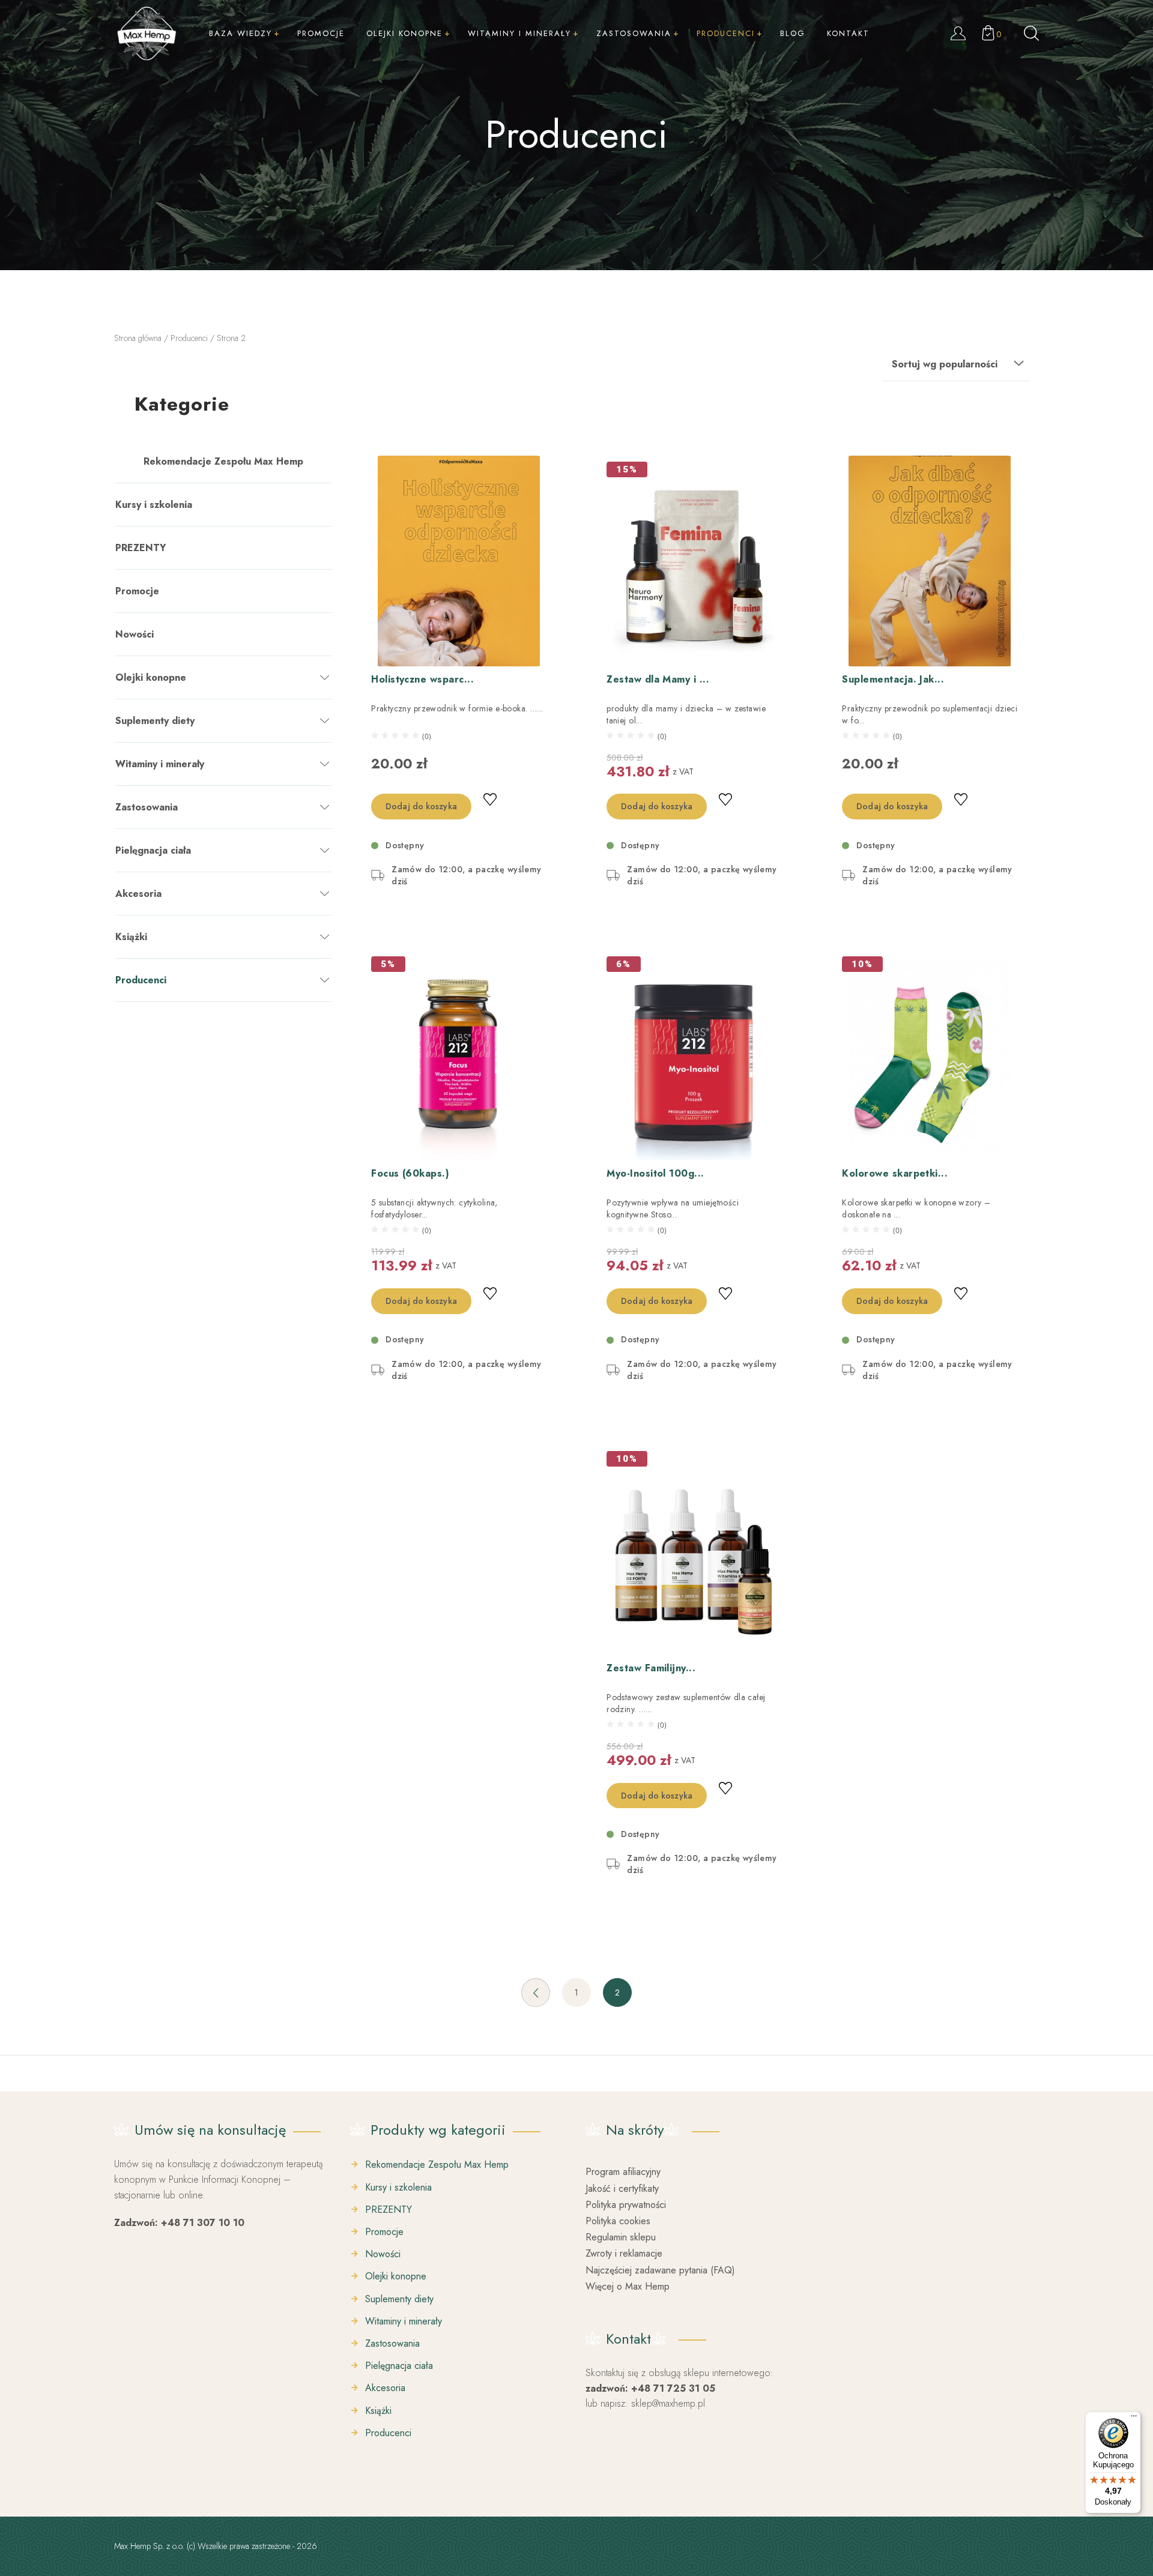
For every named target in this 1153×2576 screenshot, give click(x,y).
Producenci (189, 338)
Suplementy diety (155, 721)
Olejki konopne (151, 677)
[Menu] (1134, 2419)
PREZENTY (141, 548)
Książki (131, 937)
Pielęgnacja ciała (153, 850)
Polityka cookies (618, 2221)
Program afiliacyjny (623, 2172)
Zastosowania (147, 807)
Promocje (137, 591)
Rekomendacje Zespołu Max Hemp (223, 461)
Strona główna (138, 338)
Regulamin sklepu (621, 2237)
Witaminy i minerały (160, 764)
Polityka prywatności (626, 2205)
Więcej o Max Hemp (628, 2286)
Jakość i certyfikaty (622, 2188)
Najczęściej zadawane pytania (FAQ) (660, 2270)
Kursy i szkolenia (154, 505)
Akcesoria (138, 894)
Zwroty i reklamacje (624, 2253)
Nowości (135, 634)
